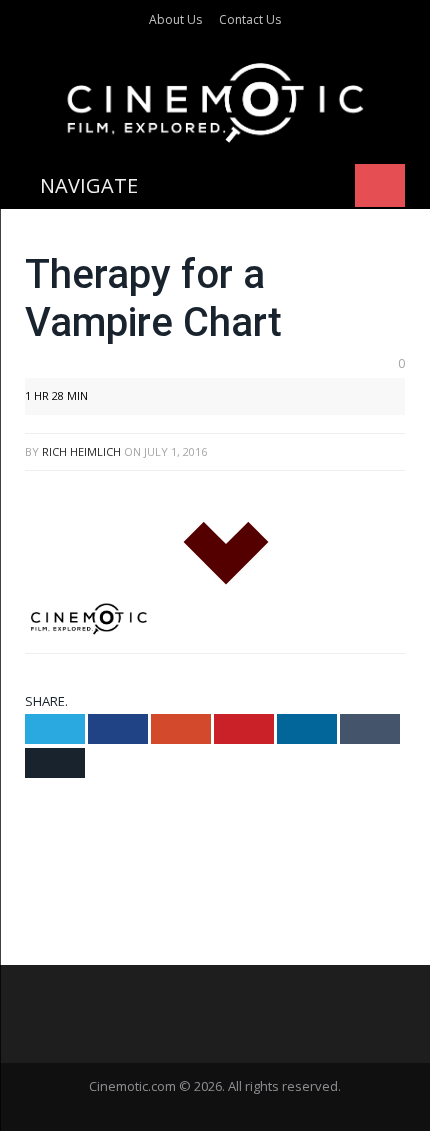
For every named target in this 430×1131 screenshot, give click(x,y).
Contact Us (250, 19)
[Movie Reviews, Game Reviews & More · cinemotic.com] (215, 98)
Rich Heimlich (81, 451)
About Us (175, 19)
